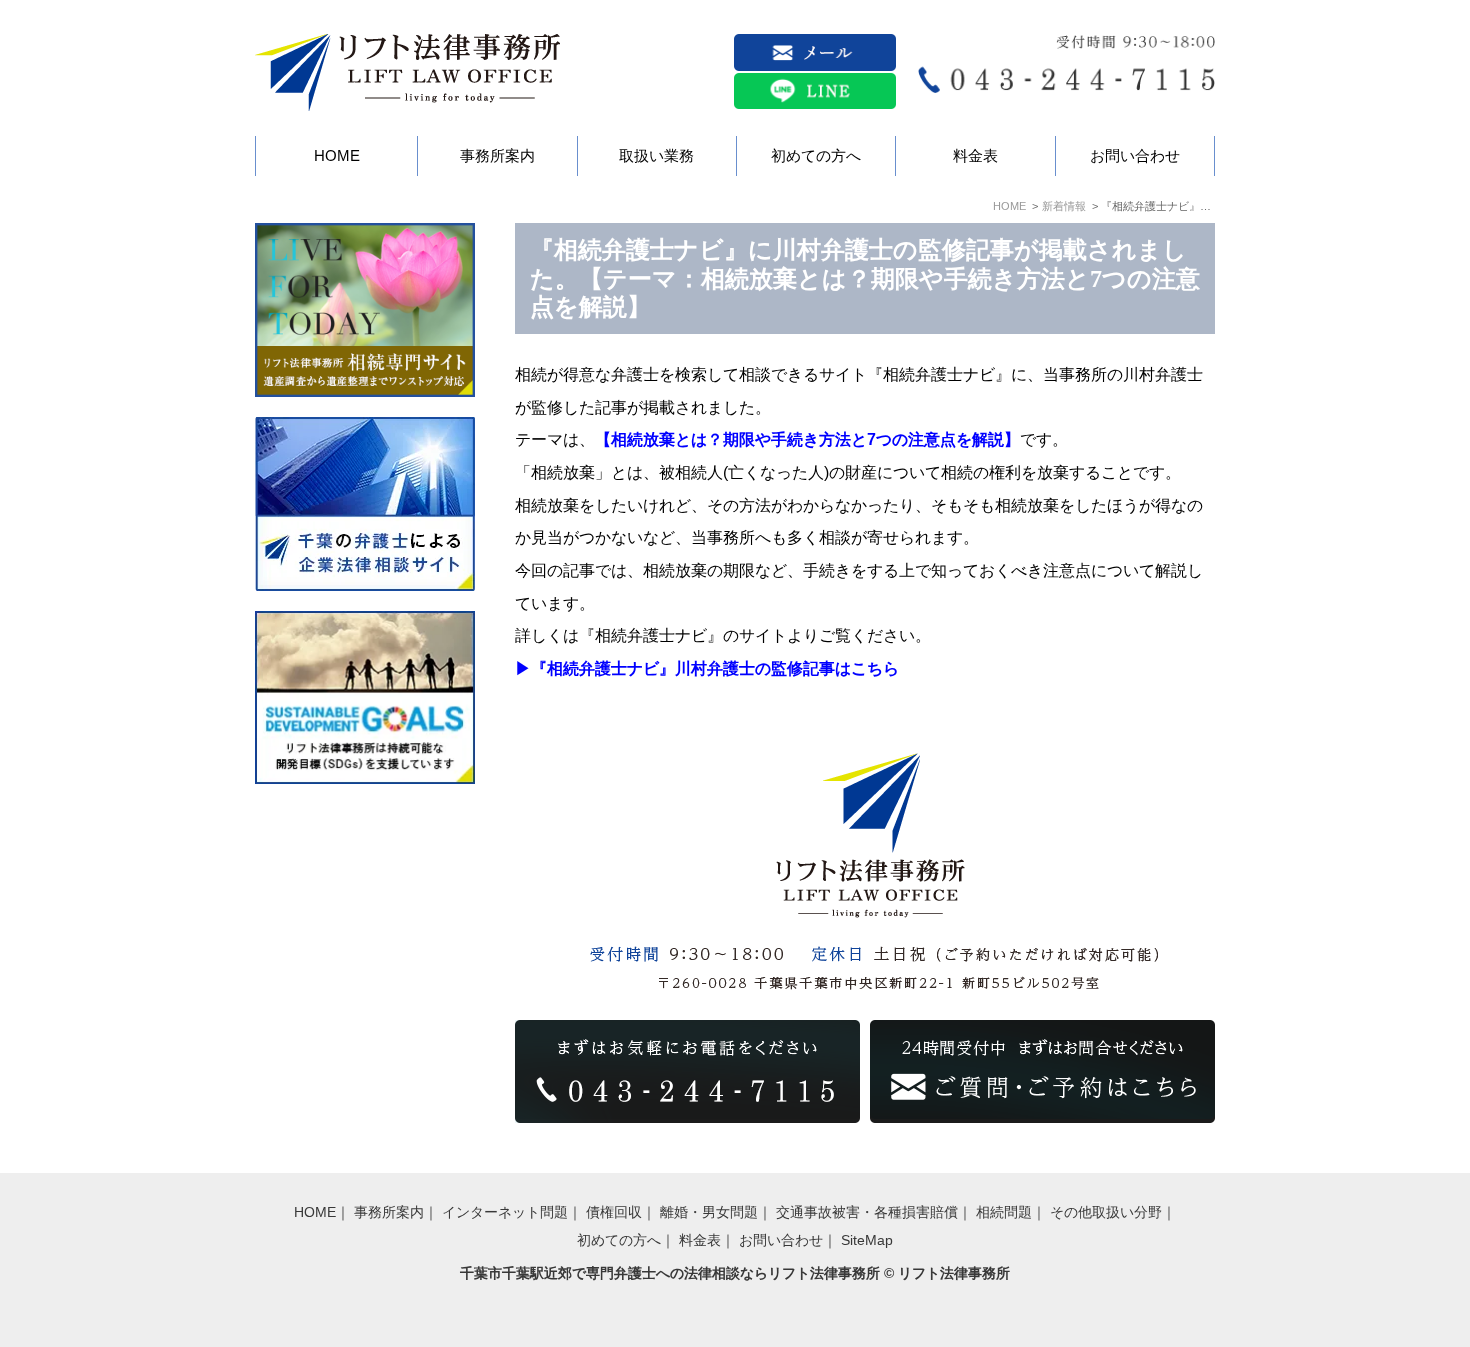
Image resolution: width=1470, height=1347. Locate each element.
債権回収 (614, 1212)
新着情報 (1064, 206)
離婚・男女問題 (709, 1212)
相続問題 (1004, 1212)
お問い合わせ (781, 1240)
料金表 (700, 1240)
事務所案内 (389, 1212)
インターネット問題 (505, 1212)
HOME (1009, 206)
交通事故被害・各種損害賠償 (867, 1212)
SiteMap (867, 1240)
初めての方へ (619, 1240)
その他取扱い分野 (1106, 1212)
